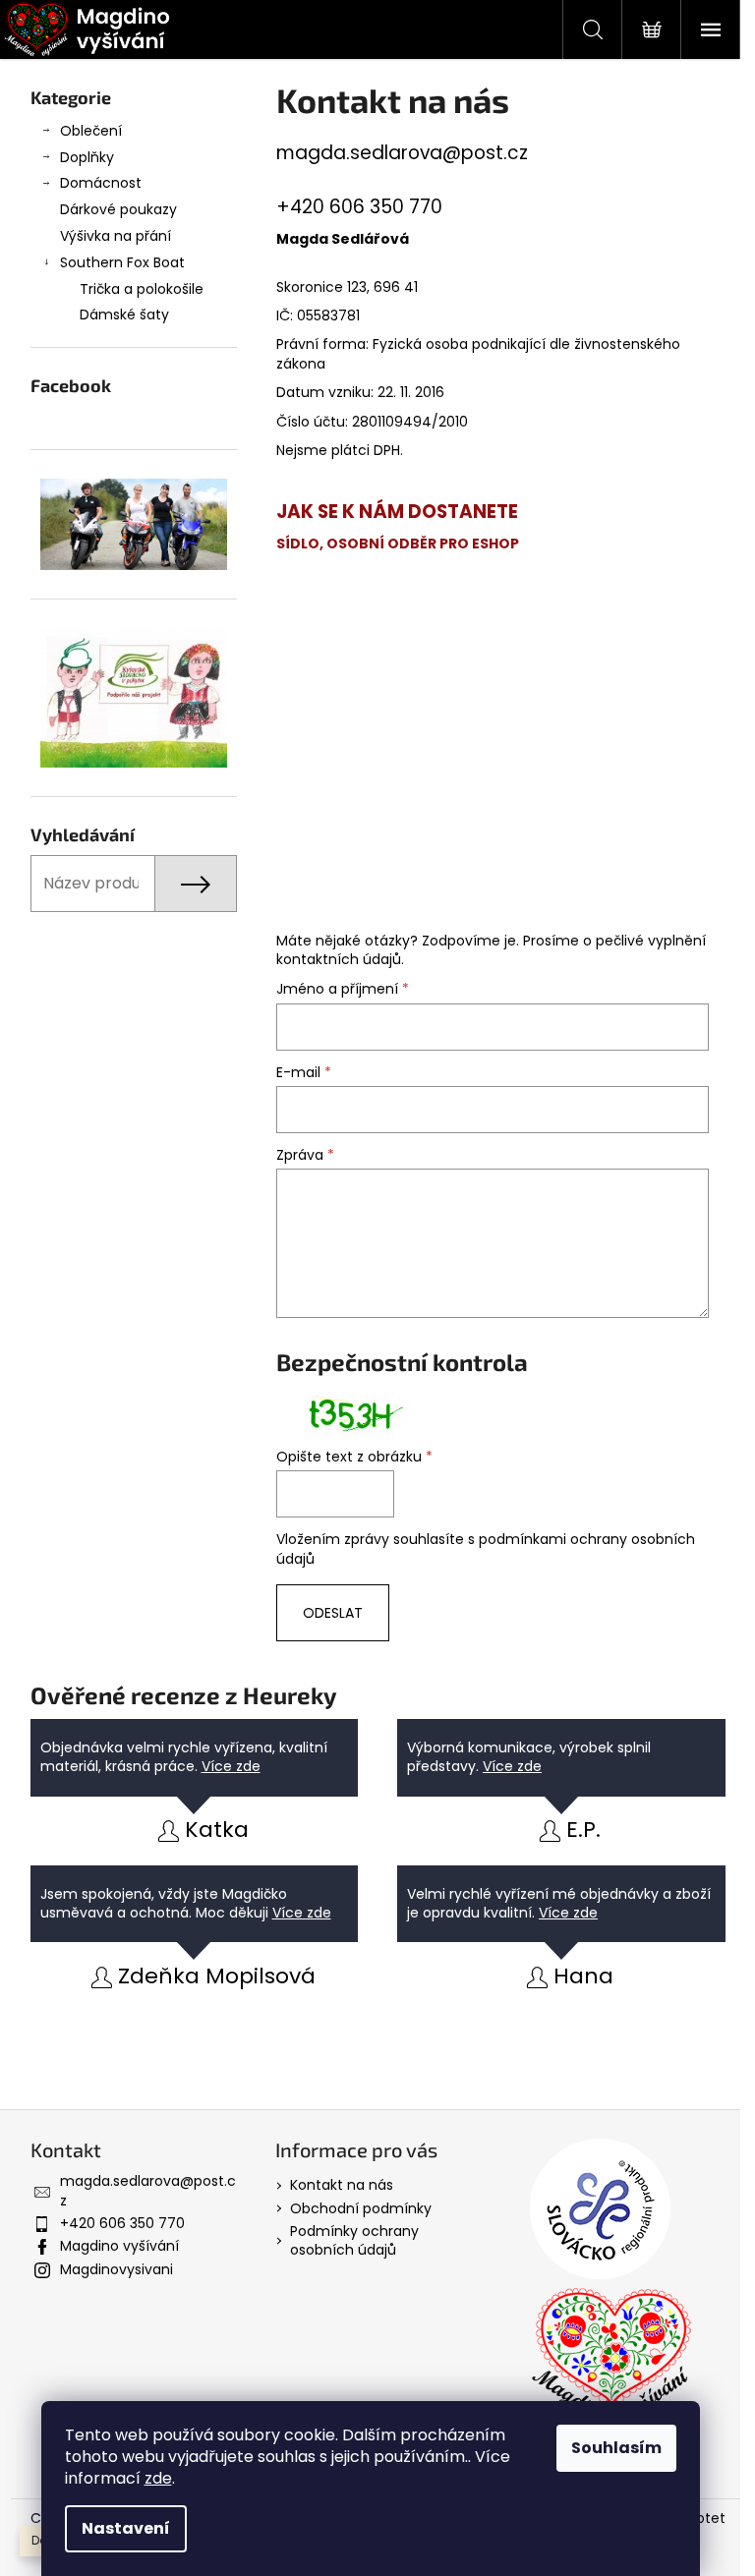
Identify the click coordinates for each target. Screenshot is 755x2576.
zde (158, 2478)
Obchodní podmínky (361, 2208)
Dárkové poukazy (118, 209)
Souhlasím (616, 2448)
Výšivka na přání (116, 236)
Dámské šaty (124, 315)
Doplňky (87, 157)
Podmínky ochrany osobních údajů (354, 2240)
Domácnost (101, 183)
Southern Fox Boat (122, 262)
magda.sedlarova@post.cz (402, 153)
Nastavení (126, 2528)
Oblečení (91, 131)
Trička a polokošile (142, 289)
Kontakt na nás (342, 2185)
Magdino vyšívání (119, 2246)
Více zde (231, 1766)
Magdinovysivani (116, 2269)
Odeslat (333, 1613)
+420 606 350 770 (122, 2223)
